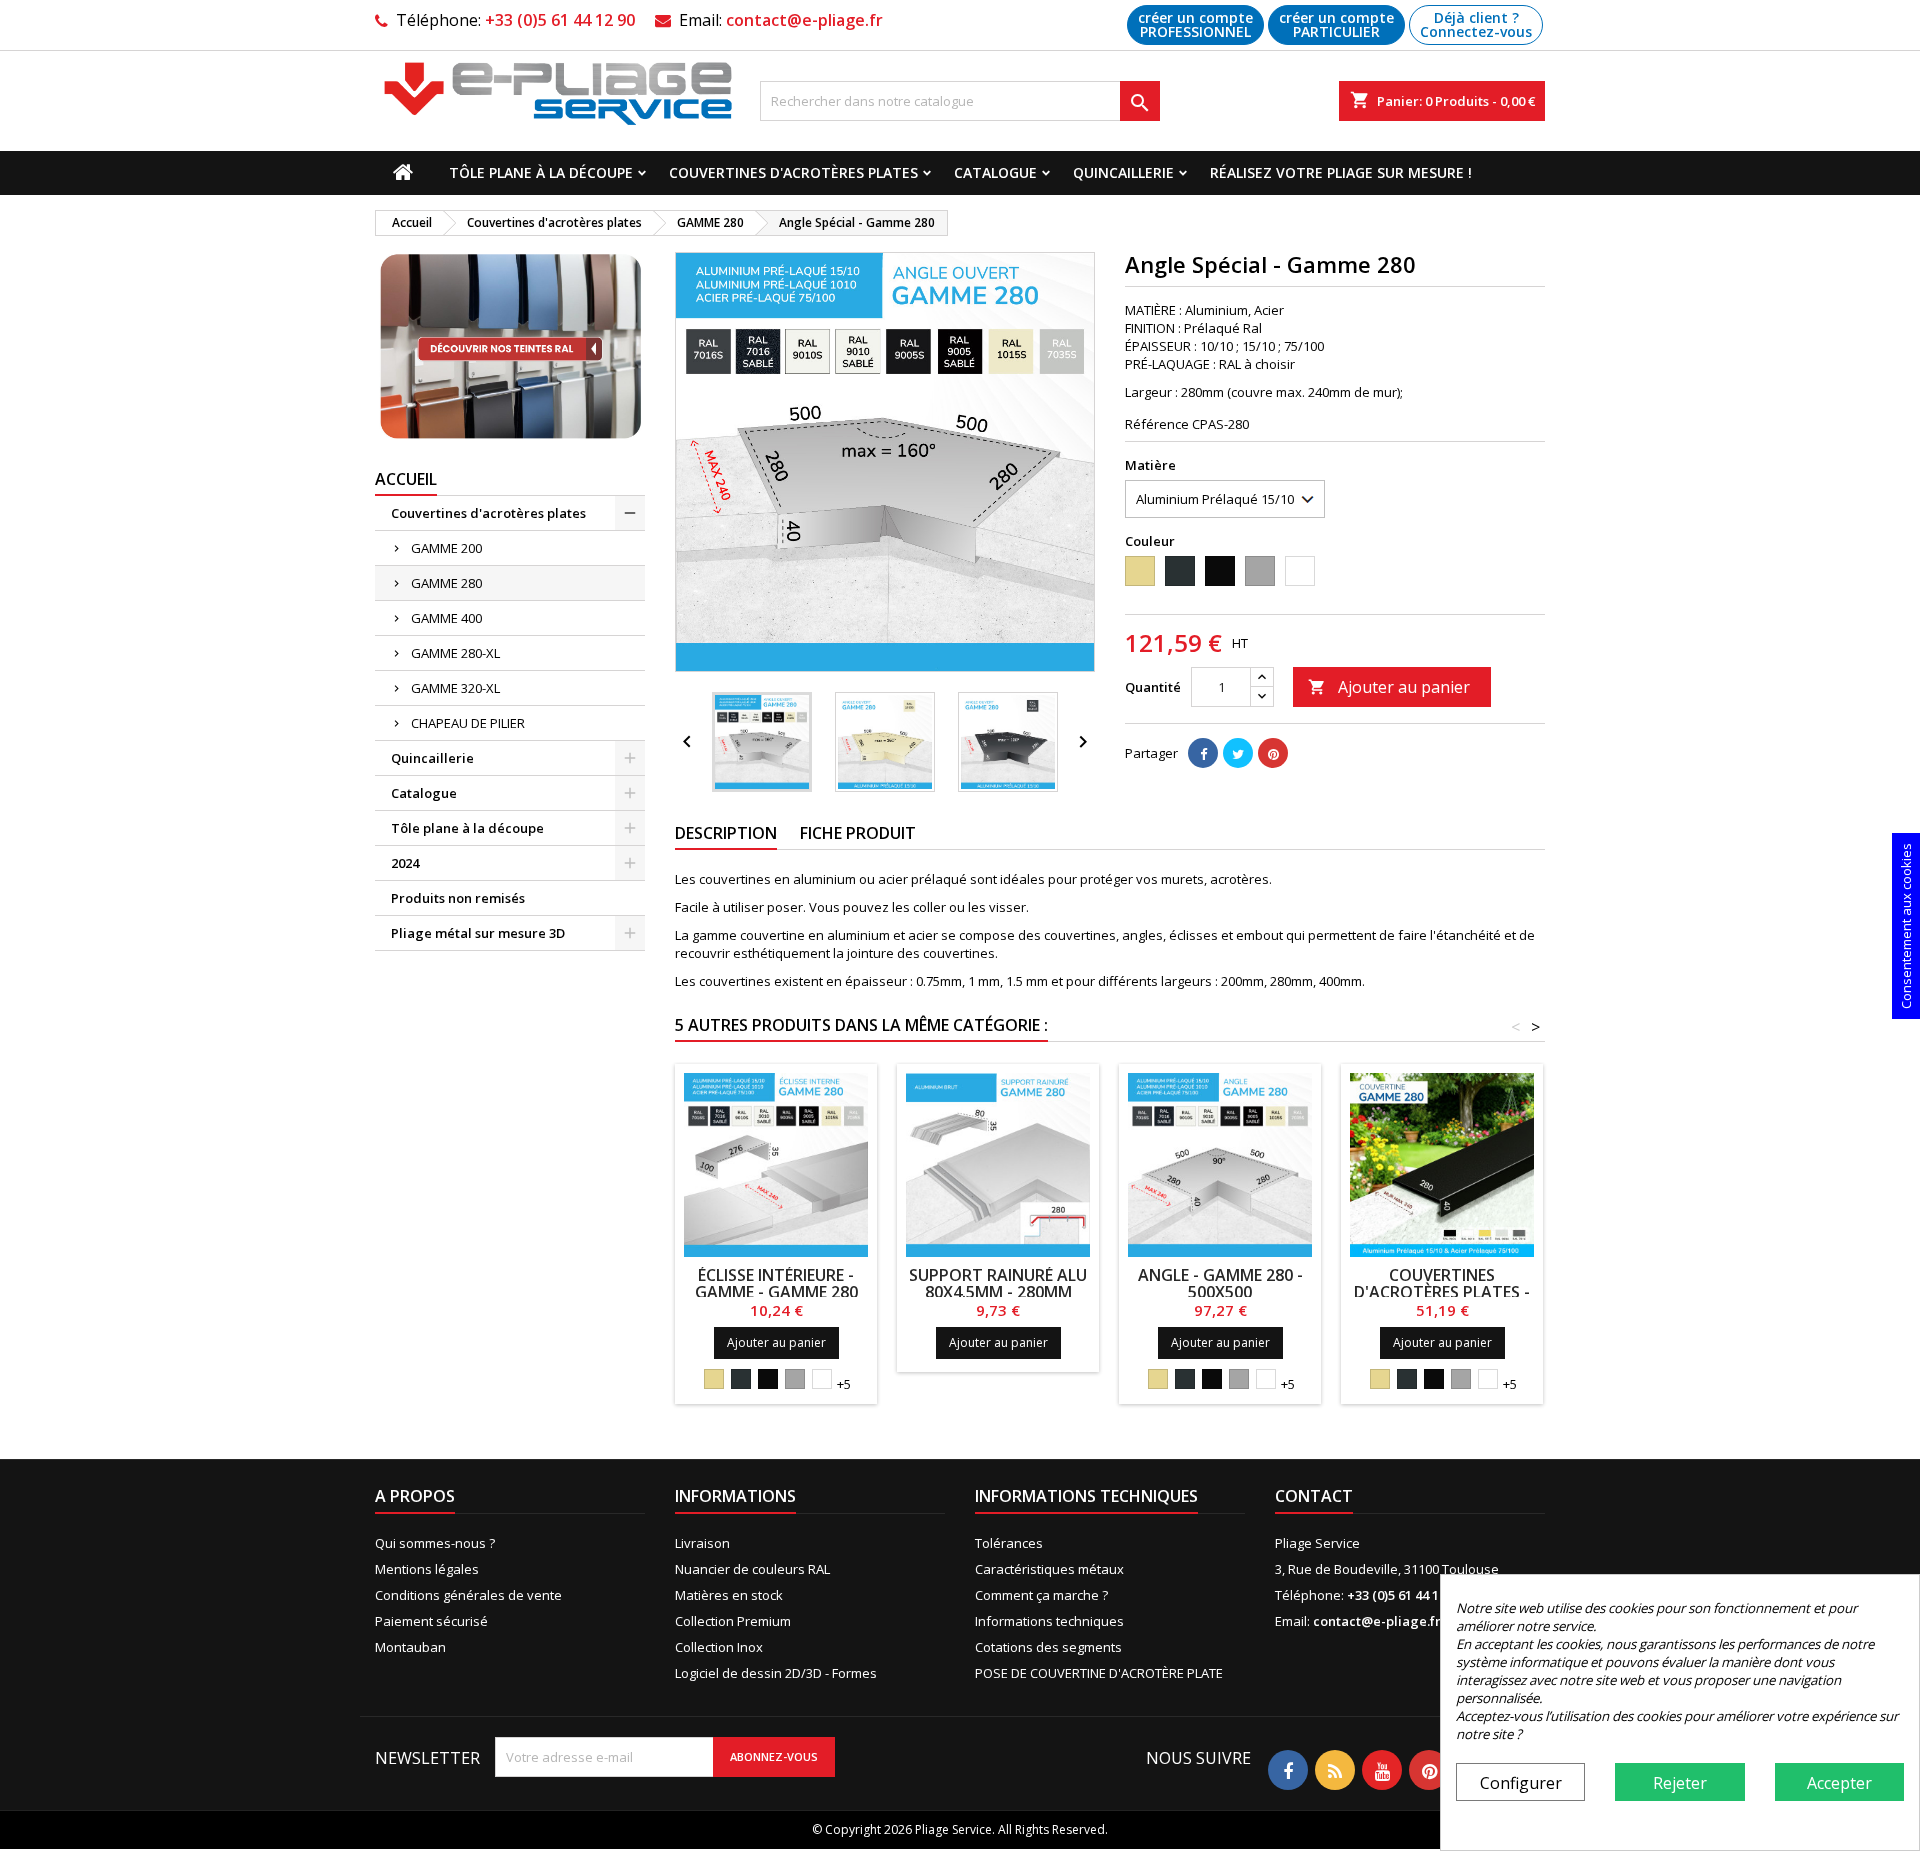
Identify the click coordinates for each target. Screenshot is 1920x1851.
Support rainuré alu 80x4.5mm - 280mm (998, 1283)
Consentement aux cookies (1906, 926)
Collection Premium (733, 1621)
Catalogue (995, 172)
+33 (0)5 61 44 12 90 (560, 20)
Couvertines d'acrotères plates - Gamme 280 (1442, 1292)
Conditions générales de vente (468, 1595)
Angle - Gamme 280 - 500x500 (1220, 1283)
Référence (1157, 424)
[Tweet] (1238, 753)
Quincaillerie (1123, 172)
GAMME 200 (446, 548)
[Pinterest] (1273, 753)
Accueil (406, 479)
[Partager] (1203, 753)
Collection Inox (719, 1647)
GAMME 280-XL (455, 653)
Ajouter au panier (1389, 687)
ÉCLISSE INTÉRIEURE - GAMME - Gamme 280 (776, 1283)
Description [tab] (726, 833)
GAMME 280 (446, 583)
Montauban (410, 1647)
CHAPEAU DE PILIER (468, 723)
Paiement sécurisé (431, 1621)
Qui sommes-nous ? (435, 1543)
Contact (1314, 1496)
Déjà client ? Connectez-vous (1476, 24)
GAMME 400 (446, 618)
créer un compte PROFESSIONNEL (1195, 24)
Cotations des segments (1048, 1647)
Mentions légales (427, 1569)
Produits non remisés (458, 898)
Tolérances (1009, 1543)
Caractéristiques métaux (1049, 1569)
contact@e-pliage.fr (804, 20)
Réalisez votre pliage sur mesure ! (1341, 172)
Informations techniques (1049, 1621)
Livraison (702, 1543)
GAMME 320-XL (455, 688)
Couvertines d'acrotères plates (793, 172)
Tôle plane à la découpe (541, 172)
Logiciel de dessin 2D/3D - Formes (776, 1673)
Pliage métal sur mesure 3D (478, 933)
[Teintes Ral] (510, 347)
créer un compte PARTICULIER (1336, 24)
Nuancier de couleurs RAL (752, 1569)
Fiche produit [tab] (858, 833)
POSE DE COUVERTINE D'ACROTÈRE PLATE (1099, 1673)
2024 (405, 863)
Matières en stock (729, 1595)
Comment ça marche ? (1041, 1595)
